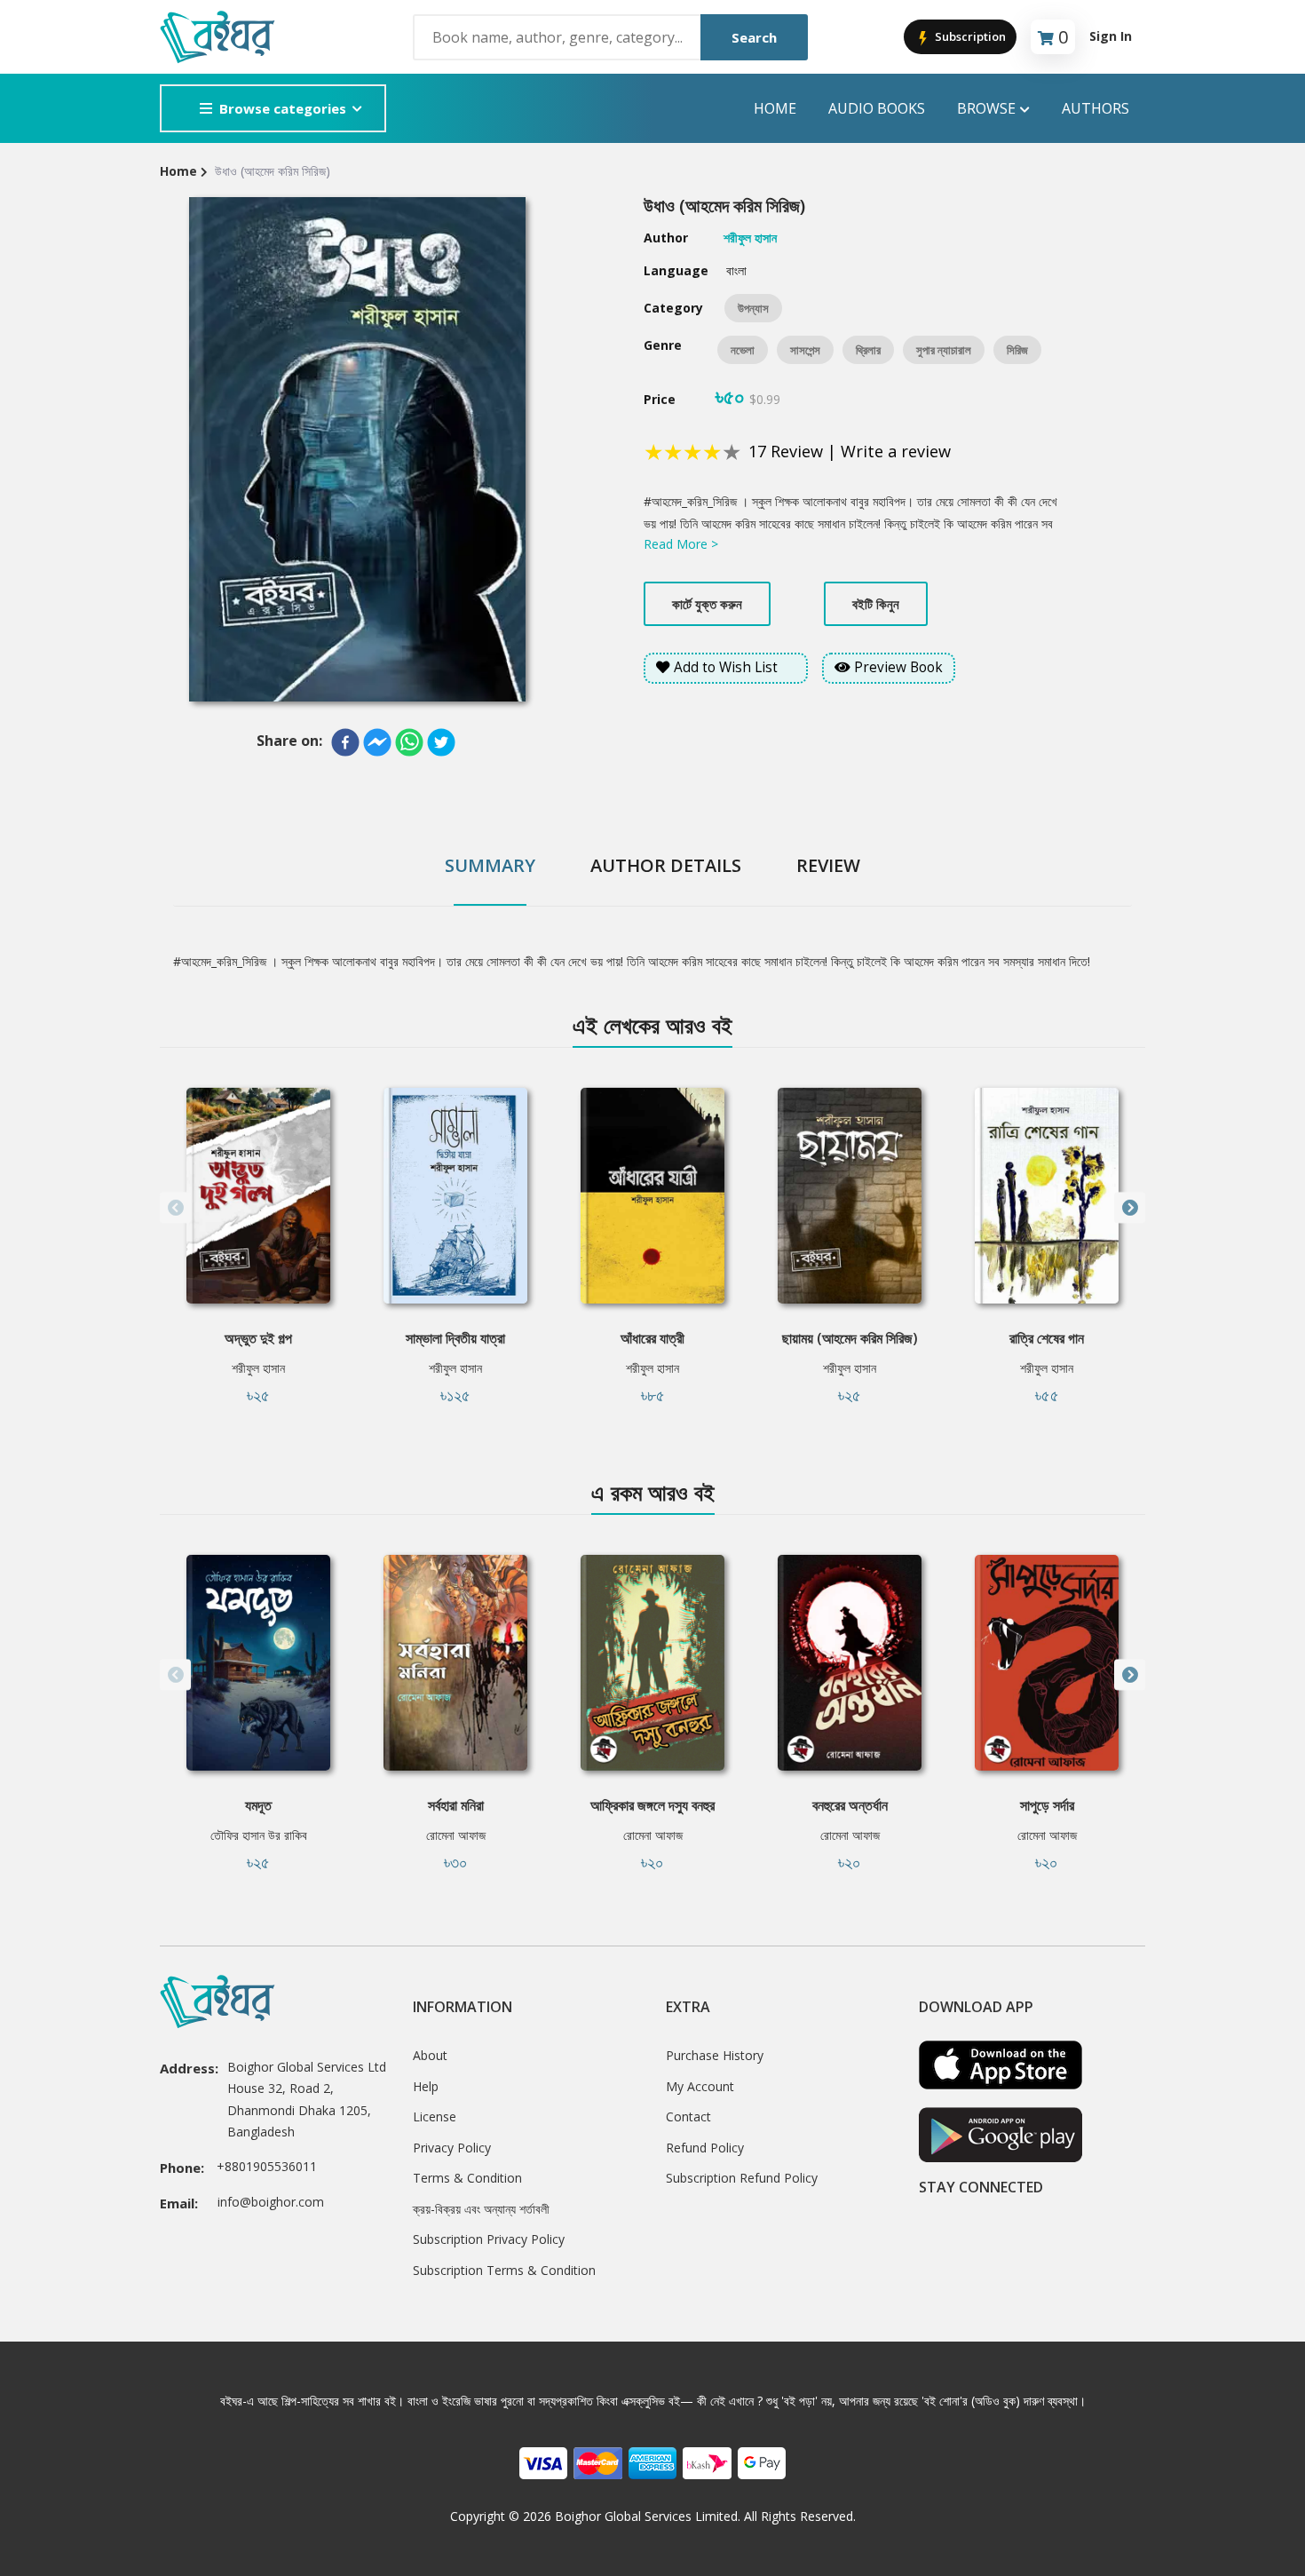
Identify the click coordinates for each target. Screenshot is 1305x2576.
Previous (175, 1208)
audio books (877, 108)
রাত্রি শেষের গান (1047, 1338)
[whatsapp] (409, 742)
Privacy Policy (452, 2148)
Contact (688, 2116)
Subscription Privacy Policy (489, 2239)
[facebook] (345, 742)
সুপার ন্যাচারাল (944, 350)
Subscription (969, 36)
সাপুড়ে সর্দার (1047, 1805)
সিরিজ (1017, 350)
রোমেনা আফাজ (456, 1835)
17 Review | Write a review (850, 451)
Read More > (681, 544)
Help (426, 2086)
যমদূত (258, 1805)
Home (775, 108)
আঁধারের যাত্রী (652, 1338)
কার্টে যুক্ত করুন (707, 604)
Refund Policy (705, 2148)
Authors (1095, 108)
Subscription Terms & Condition (504, 2270)
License (435, 2116)
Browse (986, 108)
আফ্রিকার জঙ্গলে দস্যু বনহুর (652, 1805)
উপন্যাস (753, 308)
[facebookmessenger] (377, 742)
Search (754, 37)
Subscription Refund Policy (742, 2178)
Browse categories (283, 108)
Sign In (1111, 36)
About (430, 2055)
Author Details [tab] (666, 865)
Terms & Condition (467, 2178)
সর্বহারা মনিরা (456, 1805)
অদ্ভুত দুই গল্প (258, 1338)
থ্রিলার (868, 350)
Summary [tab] (490, 865)
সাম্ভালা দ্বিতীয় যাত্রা (455, 1338)
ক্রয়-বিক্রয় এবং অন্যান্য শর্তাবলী (481, 2209)
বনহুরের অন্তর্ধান (850, 1805)
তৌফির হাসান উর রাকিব (259, 1835)
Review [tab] (828, 865)
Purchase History (715, 2055)
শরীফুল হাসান (258, 1368)
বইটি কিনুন (876, 604)
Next (1130, 1208)
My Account (700, 2086)
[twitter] (441, 742)
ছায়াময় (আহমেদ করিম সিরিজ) (850, 1338)
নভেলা (743, 350)
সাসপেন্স (805, 350)
